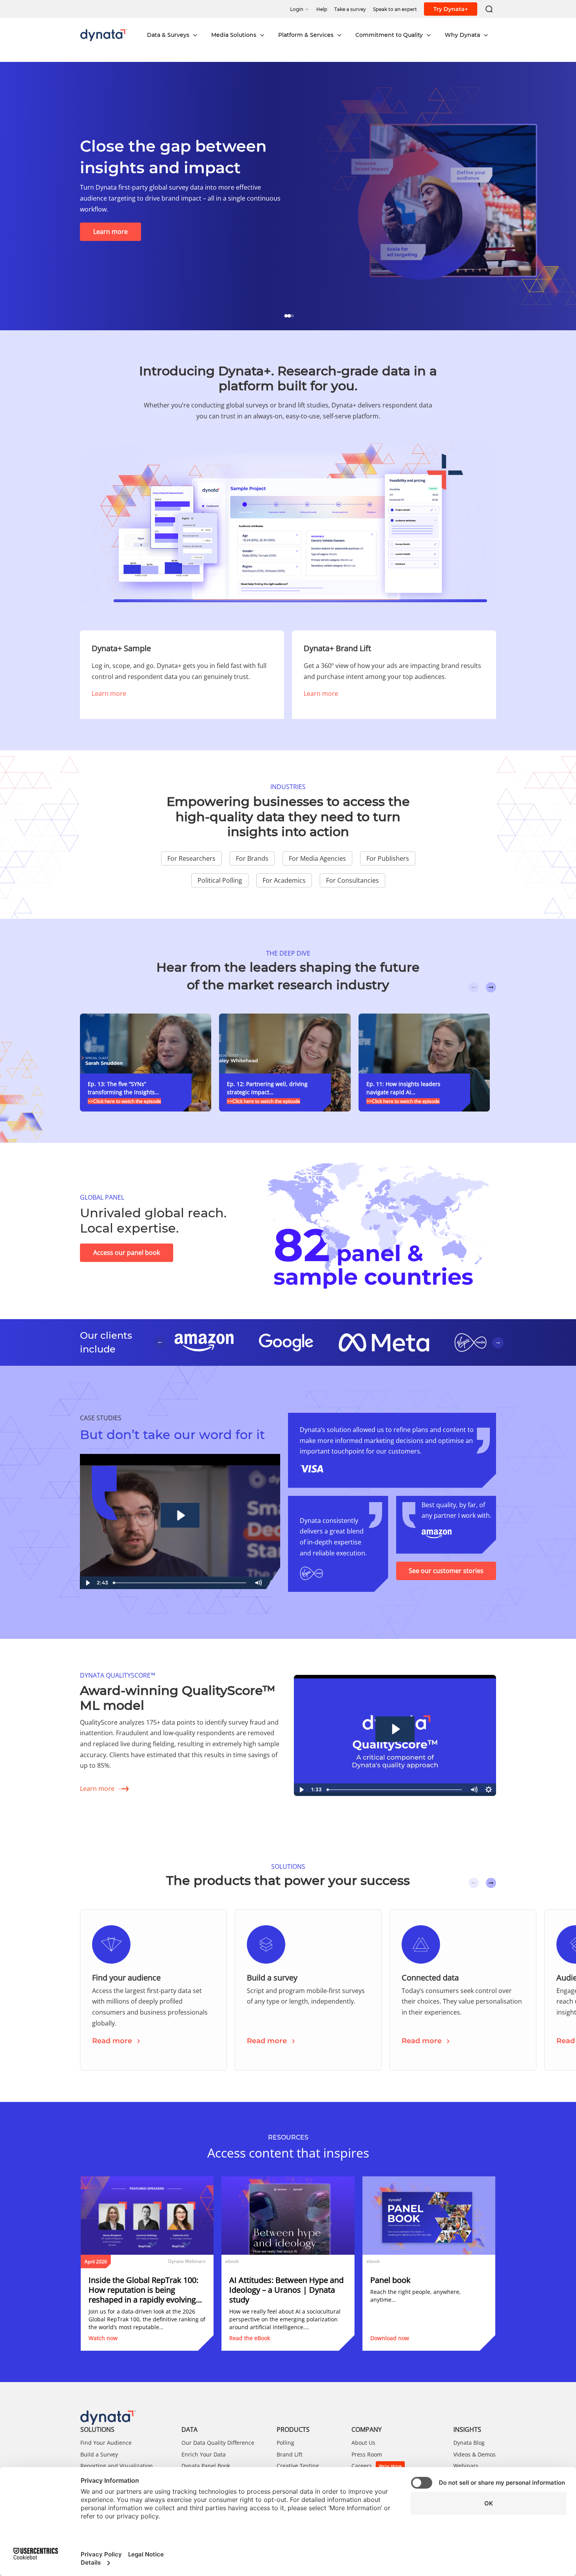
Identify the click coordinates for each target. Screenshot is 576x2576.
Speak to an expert (121, 232)
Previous (474, 987)
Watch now (103, 2338)
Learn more (109, 693)
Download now (390, 2338)
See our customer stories (446, 1571)
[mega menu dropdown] (195, 35)
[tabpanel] (288, 196)
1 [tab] (288, 315)
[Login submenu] (307, 9)
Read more (112, 2041)
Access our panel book (127, 1253)
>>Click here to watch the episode (124, 1101)
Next (491, 987)
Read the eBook (250, 2338)
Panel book (390, 2280)
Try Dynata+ (451, 9)
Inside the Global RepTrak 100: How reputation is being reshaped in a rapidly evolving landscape (143, 2290)
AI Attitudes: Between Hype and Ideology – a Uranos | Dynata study (286, 2290)
